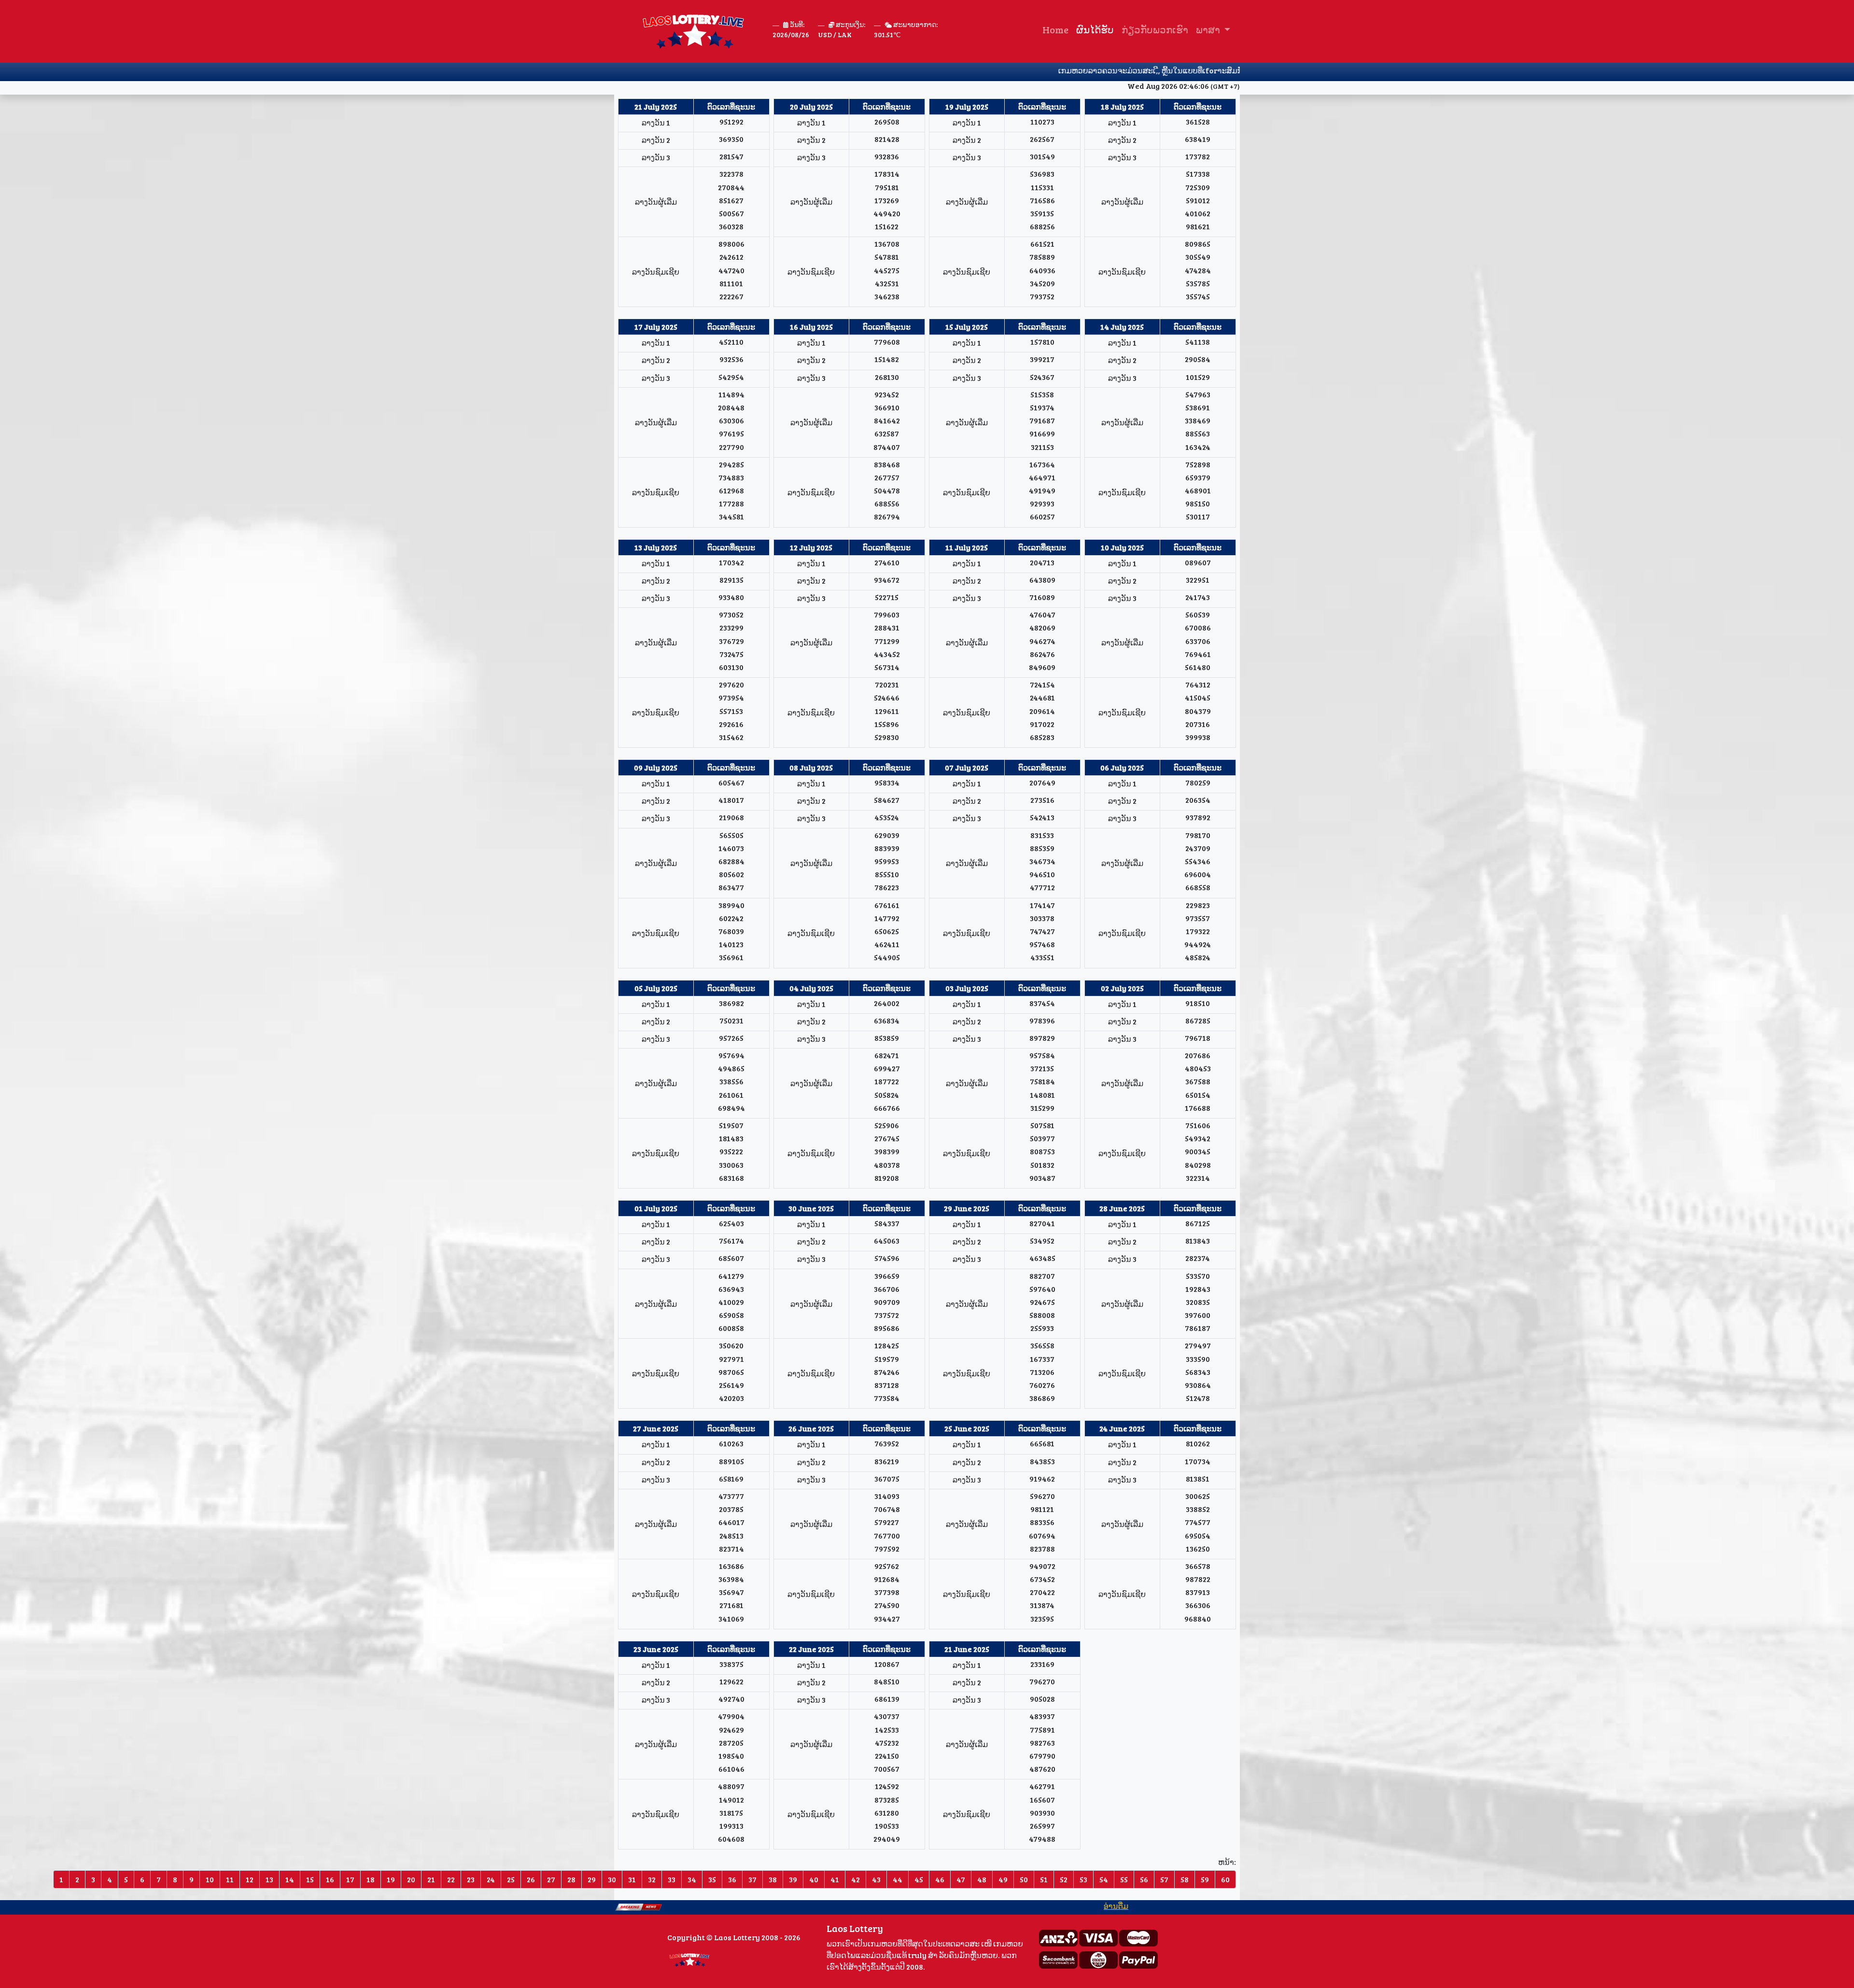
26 (531, 1879)
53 (1083, 1879)
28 (571, 1879)
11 (230, 1879)
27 (551, 1879)
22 (451, 1879)
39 (793, 1879)
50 (1024, 1879)
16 (330, 1879)
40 (814, 1879)
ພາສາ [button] (1209, 29)
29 (592, 1879)
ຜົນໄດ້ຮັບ (1095, 29)
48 (982, 1879)
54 (1104, 1879)
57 (1164, 1879)
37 (752, 1879)
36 (732, 1879)
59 (1205, 1879)
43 (876, 1879)
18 (371, 1879)
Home (1055, 29)
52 (1064, 1879)
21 (431, 1879)
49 (1003, 1879)
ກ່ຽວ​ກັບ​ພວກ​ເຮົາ (1155, 29)
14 (290, 1879)
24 (491, 1879)
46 (940, 1879)
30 (612, 1879)
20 (411, 1879)
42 (856, 1879)
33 (672, 1879)
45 (919, 1879)
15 (310, 1879)
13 (269, 1879)
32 (652, 1879)
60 (1225, 1879)
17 (350, 1879)
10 (210, 1879)
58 (1185, 1879)
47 (961, 1879)
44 (898, 1879)
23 (471, 1879)
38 (773, 1879)
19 (391, 1879)
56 (1144, 1879)
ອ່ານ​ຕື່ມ (1043, 1906)
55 (1124, 1879)
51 (1044, 1879)
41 (835, 1879)
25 (511, 1879)
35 (712, 1879)
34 (692, 1879)
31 (632, 1879)
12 (250, 1879)
